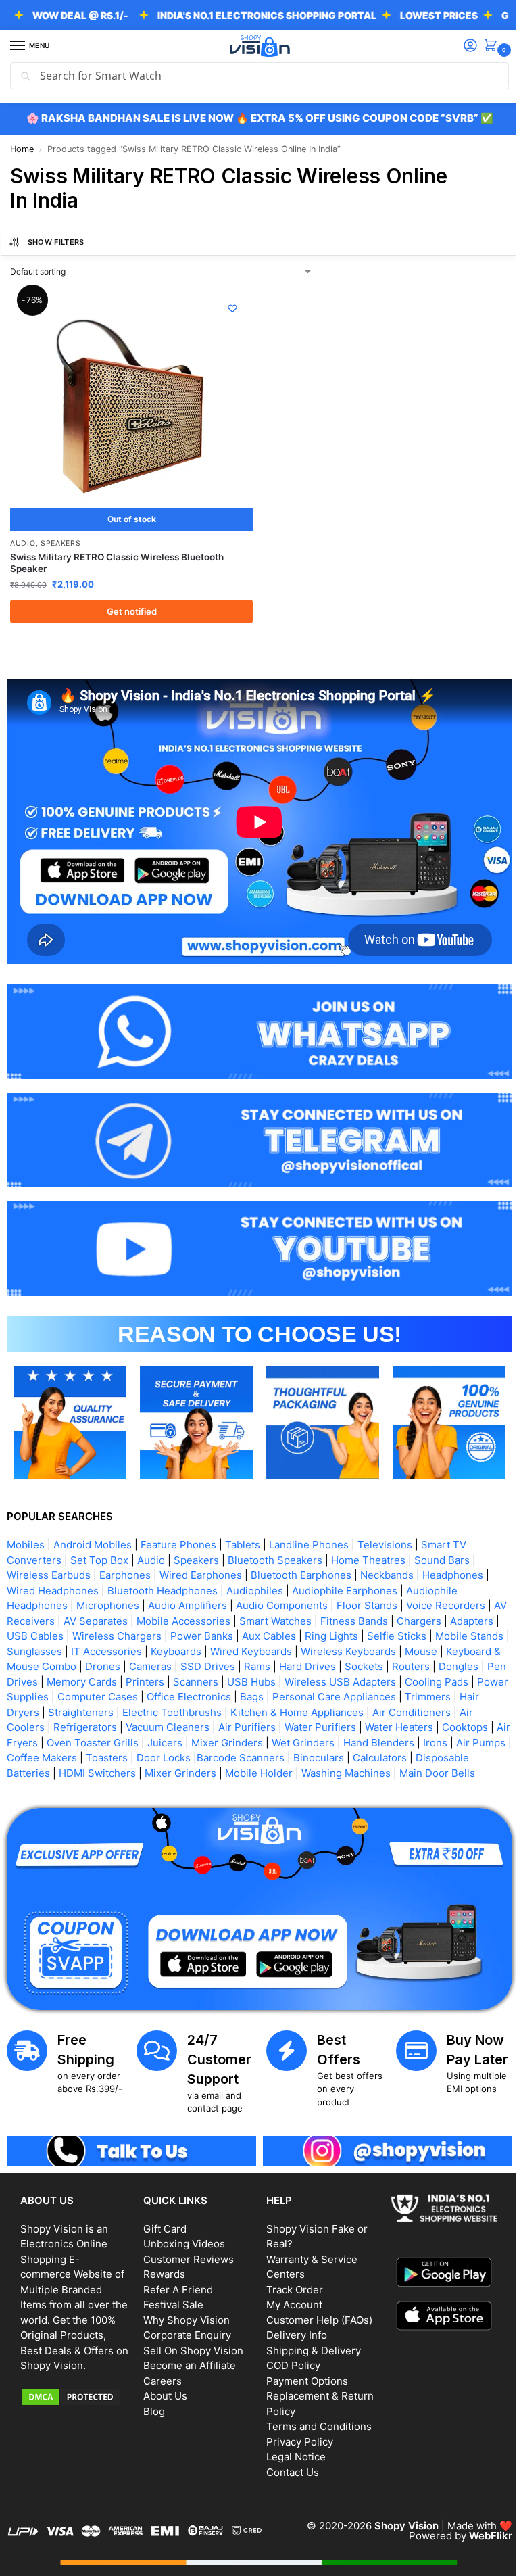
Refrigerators (195, 1708)
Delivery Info (292, 2328)
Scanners (313, 1663)
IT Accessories (183, 1632)
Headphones (453, 1556)
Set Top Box (99, 1541)
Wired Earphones (201, 1556)
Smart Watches (291, 1602)
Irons (71, 1739)
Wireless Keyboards (425, 1632)
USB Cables (87, 1617)
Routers (26, 1663)
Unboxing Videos (181, 2236)
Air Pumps (117, 1739)
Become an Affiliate (187, 2358)
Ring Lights (384, 1617)
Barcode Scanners (384, 1739)
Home (22, 149)
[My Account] (460, 46)
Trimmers (91, 1693)
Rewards (162, 2267)
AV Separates (111, 1602)
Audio (23, 538)
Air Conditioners (52, 1708)
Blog (151, 2403)
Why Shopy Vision (184, 2312)
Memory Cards (199, 1663)
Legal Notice (291, 2449)
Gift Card (162, 2221)
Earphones (125, 1556)
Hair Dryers (150, 1693)
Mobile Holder (378, 1754)
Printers (262, 1663)
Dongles (73, 1663)
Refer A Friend (175, 2282)
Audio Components (282, 1587)
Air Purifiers (356, 1708)
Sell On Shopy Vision (191, 2342)
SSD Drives (306, 1647)
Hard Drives (406, 1647)
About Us (163, 2388)
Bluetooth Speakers (275, 1541)
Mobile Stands (41, 1632)
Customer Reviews (186, 2251)
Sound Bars (442, 1541)
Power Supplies (169, 1678)
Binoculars (462, 1739)
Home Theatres (368, 1541)
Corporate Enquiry (184, 2328)
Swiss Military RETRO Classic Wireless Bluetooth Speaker (117, 558)
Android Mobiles (93, 1526)
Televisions (385, 1526)
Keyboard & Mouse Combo (112, 1647)
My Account (290, 2297)
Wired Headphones (53, 1572)
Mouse (23, 1647)
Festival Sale (171, 2297)
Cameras (249, 1647)
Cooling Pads (91, 1678)
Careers (160, 2373)
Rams (356, 1647)
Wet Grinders (421, 1724)
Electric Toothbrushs (311, 1693)
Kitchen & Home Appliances (436, 1693)
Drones (201, 1647)
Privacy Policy (295, 2434)
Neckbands (387, 1556)
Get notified (129, 606)
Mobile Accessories (199, 1602)
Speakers (61, 538)
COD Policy (289, 2358)
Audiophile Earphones (345, 1572)
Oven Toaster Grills (210, 1724)
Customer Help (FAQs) (315, 2312)
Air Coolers (127, 1708)
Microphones (108, 1587)
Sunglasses (112, 1632)
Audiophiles (255, 1572)
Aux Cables (321, 1617)
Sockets (463, 1647)
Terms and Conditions (314, 2419)
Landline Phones (309, 1526)
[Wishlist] (228, 308)
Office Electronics (347, 1678)
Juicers (282, 1724)
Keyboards (253, 1632)
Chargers (435, 1602)
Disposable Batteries (119, 1754)
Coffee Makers (185, 1739)
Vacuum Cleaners (277, 1708)
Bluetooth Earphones (301, 1556)
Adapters (28, 1617)
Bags (410, 1678)
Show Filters (56, 242)
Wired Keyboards (328, 1632)
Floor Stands (367, 1587)
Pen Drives (128, 1663)
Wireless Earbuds (49, 1556)
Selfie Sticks (449, 1617)
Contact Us (288, 2464)
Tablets (243, 1526)
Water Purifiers (430, 1708)
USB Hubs (368, 1663)
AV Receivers (39, 1602)
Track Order (290, 2282)
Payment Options (302, 2373)
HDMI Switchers (216, 1754)
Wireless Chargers (169, 1617)
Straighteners (219, 1693)
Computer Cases (256, 1678)
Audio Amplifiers (188, 1587)
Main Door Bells (101, 1769)
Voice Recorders (446, 1587)
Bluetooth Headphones (163, 1572)
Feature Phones (178, 1526)
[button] (483, 46)
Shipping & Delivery (309, 2342)
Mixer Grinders (345, 1724)
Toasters (250, 1739)
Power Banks (254, 1617)
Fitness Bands (370, 1602)
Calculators (34, 1754)
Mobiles (26, 1526)
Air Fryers (132, 1724)
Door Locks (307, 1739)
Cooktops (76, 1724)
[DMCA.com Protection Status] (74, 2404)
